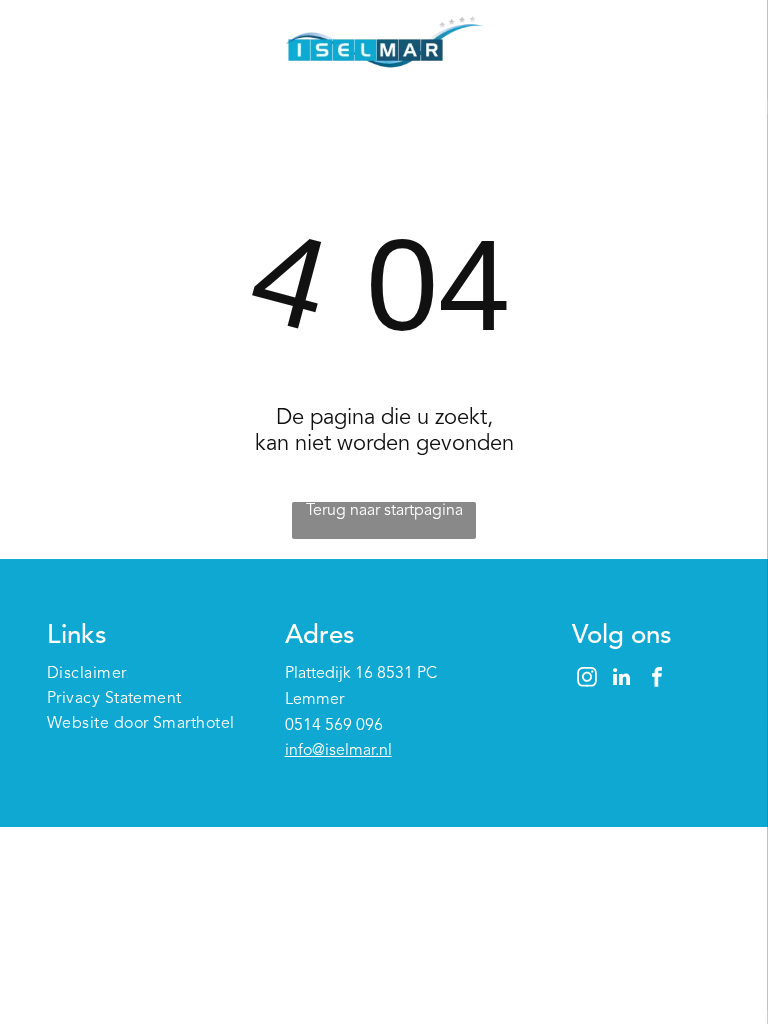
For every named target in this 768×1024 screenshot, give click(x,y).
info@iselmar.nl (338, 751)
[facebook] (657, 679)
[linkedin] (622, 679)
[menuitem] (146, 674)
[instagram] (587, 679)
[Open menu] (722, 45)
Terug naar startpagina (384, 511)
